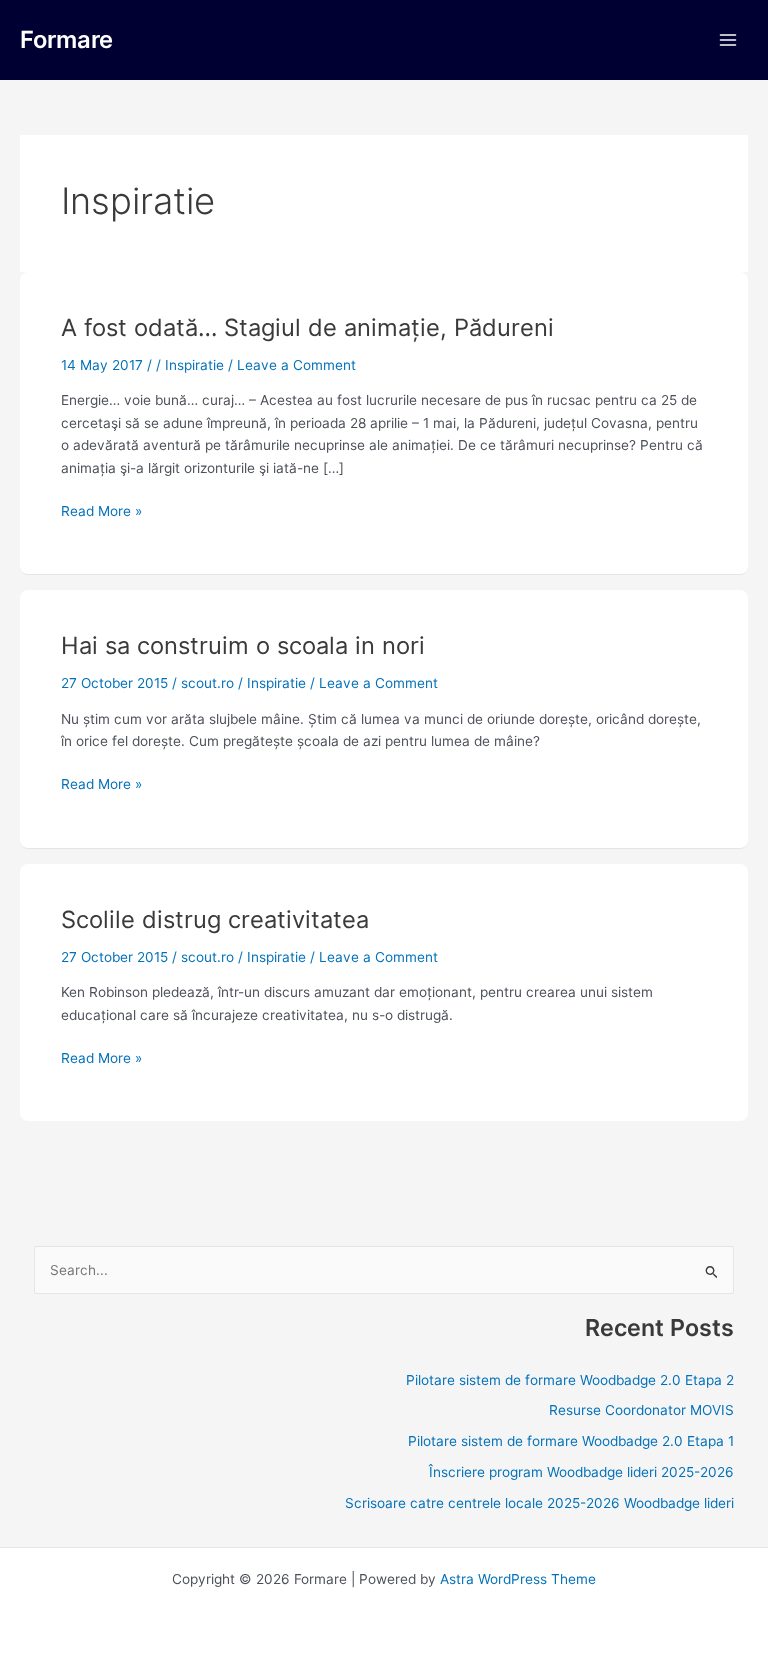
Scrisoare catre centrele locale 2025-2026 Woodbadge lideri (539, 1503)
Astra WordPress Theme (518, 1579)
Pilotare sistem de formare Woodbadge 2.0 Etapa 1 (571, 1441)
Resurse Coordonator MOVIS (641, 1410)
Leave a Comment (296, 365)
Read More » (101, 509)
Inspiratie (194, 365)
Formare (66, 39)
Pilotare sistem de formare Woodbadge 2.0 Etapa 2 (570, 1380)
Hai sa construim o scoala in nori (243, 645)
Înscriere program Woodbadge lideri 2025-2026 (581, 1472)
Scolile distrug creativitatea (215, 919)
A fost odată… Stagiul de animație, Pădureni (307, 327)
